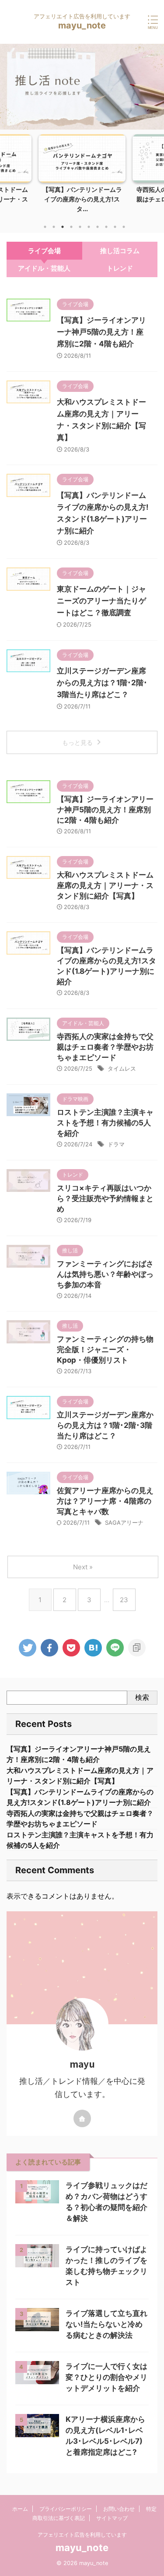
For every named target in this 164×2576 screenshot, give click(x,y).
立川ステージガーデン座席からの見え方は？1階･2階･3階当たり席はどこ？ (102, 683)
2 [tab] (54, 227)
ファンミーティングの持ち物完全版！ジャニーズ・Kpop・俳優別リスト (105, 1350)
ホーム (20, 2509)
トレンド (120, 268)
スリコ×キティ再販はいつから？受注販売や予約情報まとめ (105, 1198)
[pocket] (71, 1648)
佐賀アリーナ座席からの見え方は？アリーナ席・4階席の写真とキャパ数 (105, 1501)
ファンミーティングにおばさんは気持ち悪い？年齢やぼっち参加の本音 (105, 1274)
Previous (8, 171)
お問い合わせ (119, 2509)
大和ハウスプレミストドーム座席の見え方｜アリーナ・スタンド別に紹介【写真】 (105, 885)
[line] (115, 1648)
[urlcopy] (137, 1648)
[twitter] (28, 1648)
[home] (82, 2118)
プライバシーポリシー (66, 2509)
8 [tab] (106, 227)
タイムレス (122, 1068)
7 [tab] (98, 227)
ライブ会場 (44, 251)
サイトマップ (112, 2518)
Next (156, 171)
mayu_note (82, 25)
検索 (142, 1697)
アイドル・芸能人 (44, 268)
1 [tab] (45, 227)
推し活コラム (120, 251)
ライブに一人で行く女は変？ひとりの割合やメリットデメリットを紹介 (106, 2377)
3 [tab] (63, 227)
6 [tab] (89, 227)
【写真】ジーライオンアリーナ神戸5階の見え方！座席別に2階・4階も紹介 (101, 332)
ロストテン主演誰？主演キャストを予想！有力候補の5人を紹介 (105, 1123)
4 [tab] (71, 227)
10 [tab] (124, 227)
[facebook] (49, 1648)
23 (124, 1600)
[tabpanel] (82, 176)
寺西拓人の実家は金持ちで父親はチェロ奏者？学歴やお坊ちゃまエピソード (105, 1047)
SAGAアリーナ (124, 1522)
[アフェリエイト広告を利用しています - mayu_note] (93, 1648)
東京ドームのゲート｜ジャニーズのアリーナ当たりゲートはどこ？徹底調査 (101, 601)
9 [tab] (115, 227)
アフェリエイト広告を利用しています (82, 2535)
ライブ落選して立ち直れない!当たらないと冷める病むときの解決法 (106, 2324)
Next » (83, 1567)
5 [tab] (80, 227)
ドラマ (116, 1144)
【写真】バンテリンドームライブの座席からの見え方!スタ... (82, 199)
